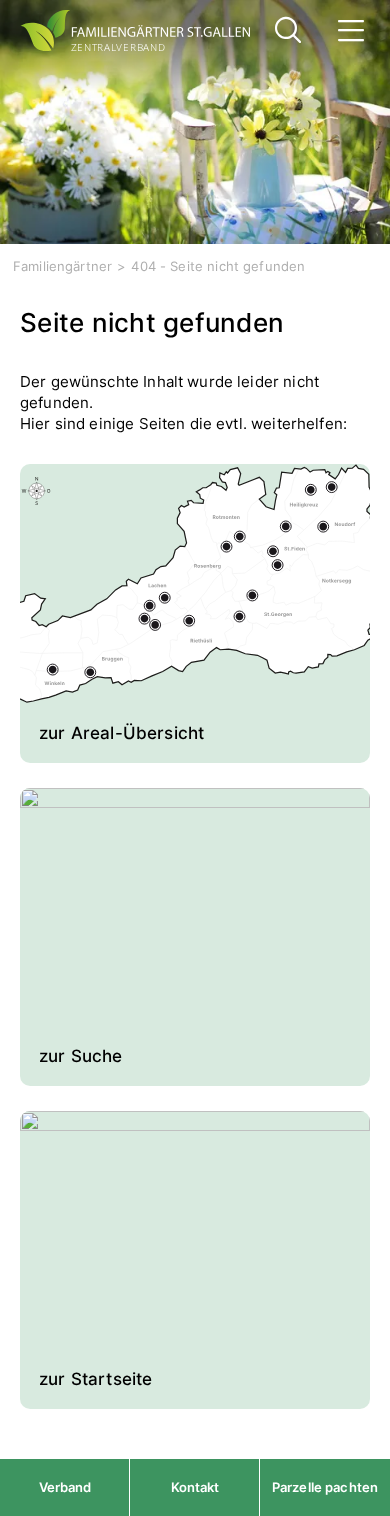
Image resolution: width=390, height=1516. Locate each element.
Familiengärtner (62, 266)
